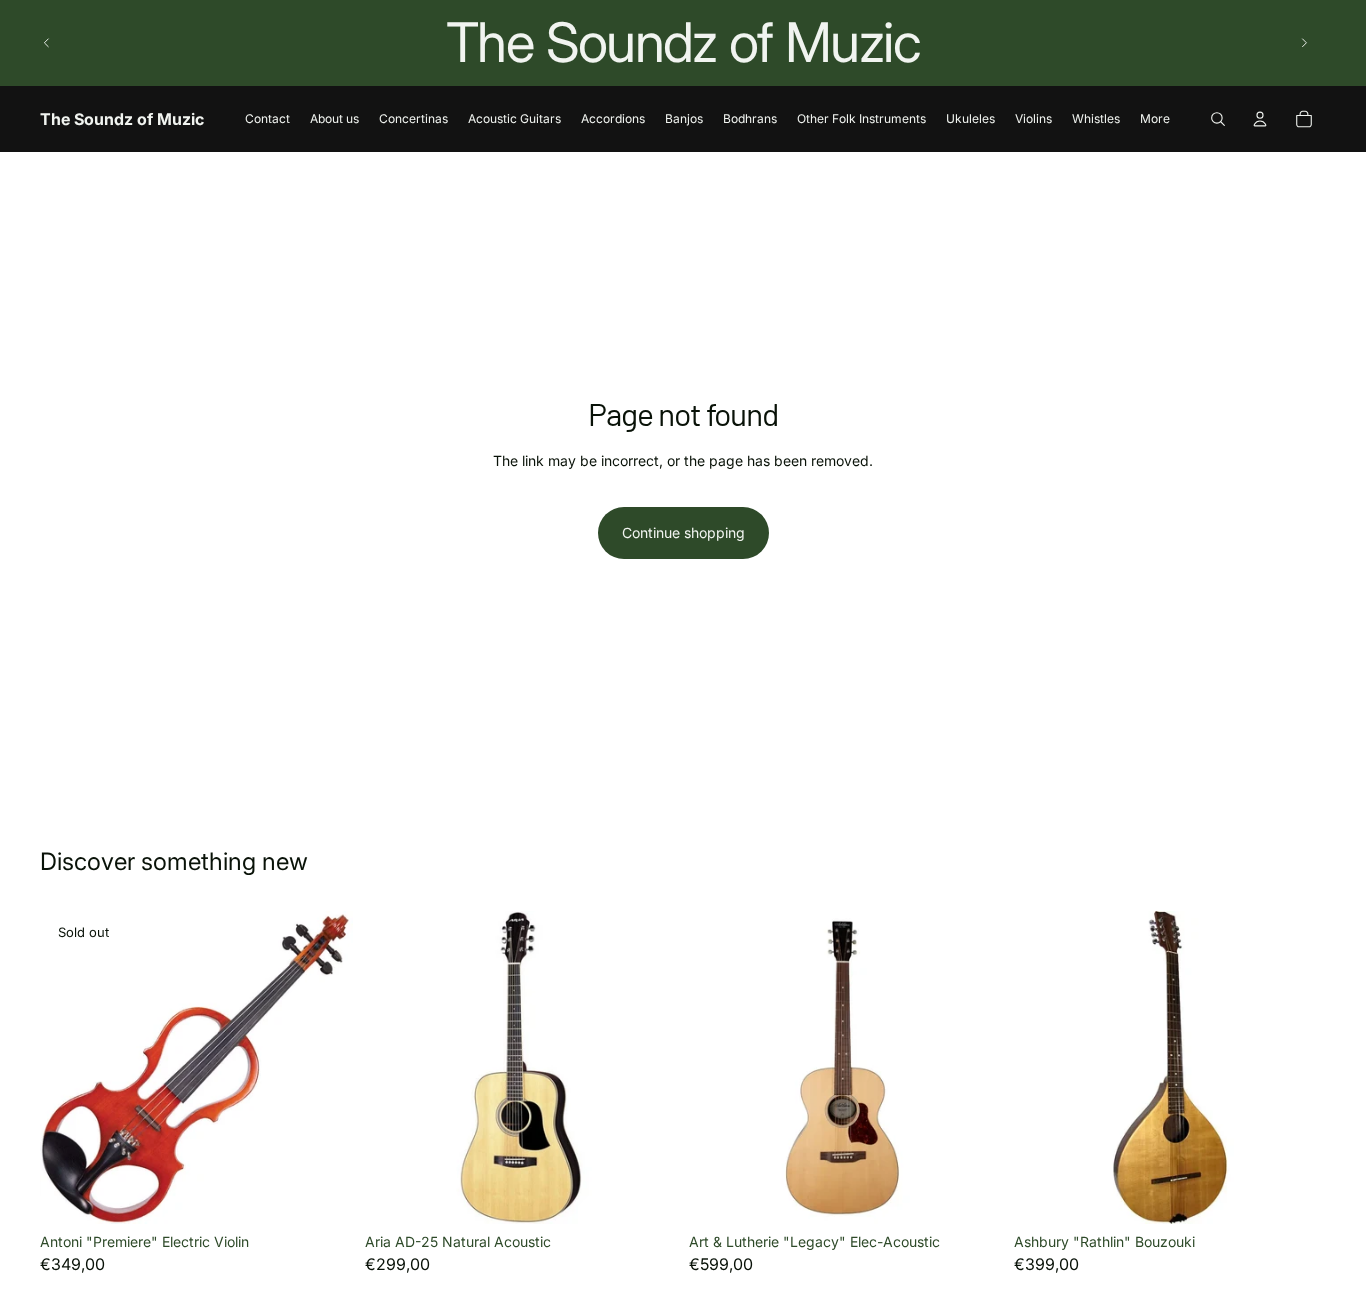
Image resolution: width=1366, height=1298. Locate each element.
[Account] (1260, 119)
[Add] (646, 1193)
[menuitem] (1155, 118)
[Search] (1218, 119)
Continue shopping (683, 532)
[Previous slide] (47, 42)
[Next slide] (1304, 42)
